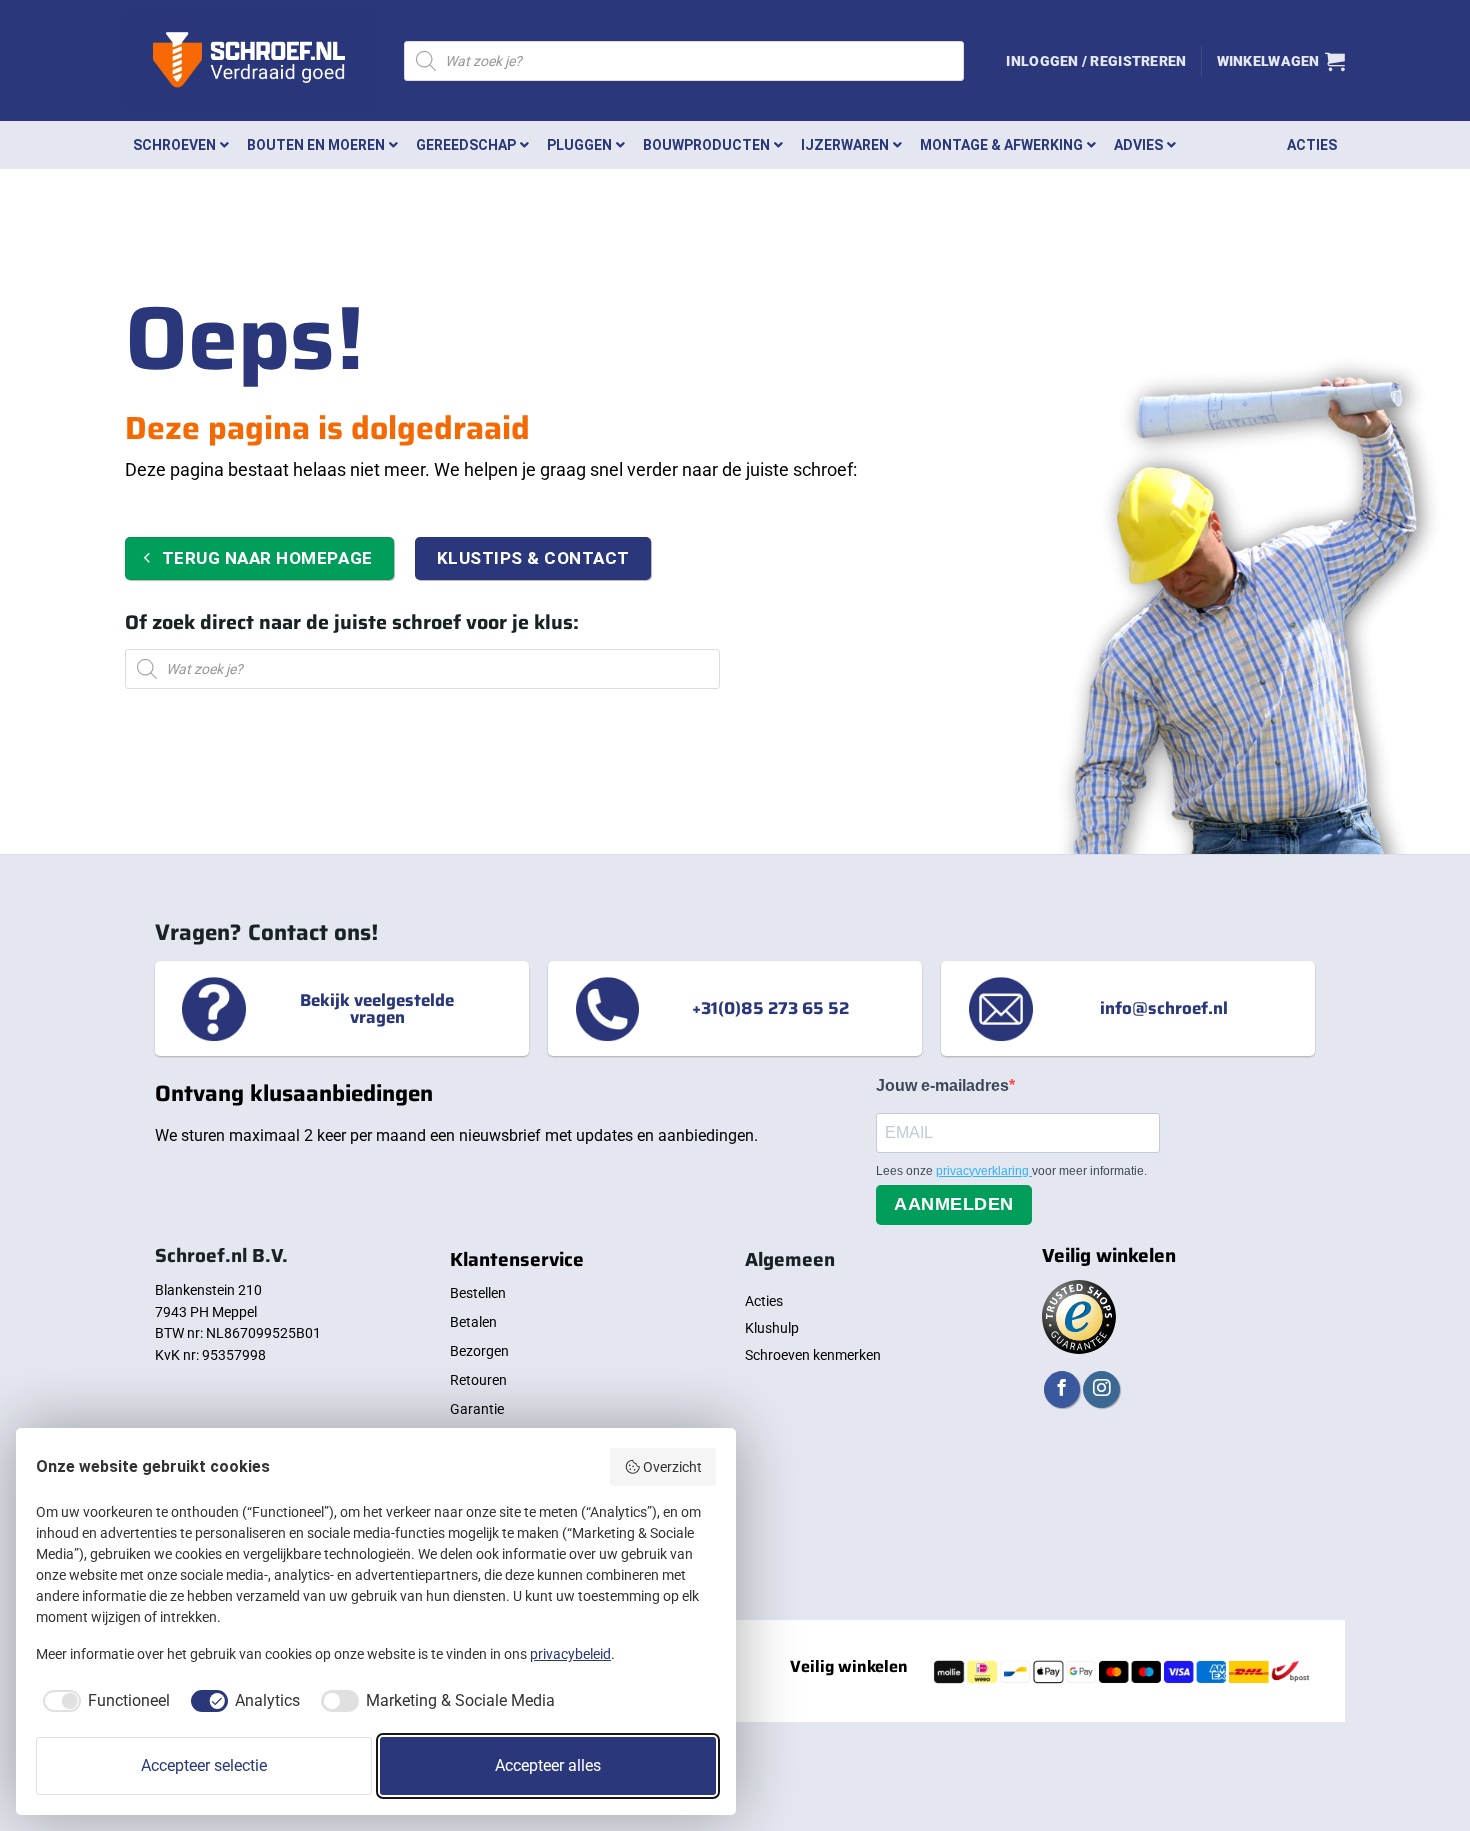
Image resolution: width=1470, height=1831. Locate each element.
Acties (764, 1301)
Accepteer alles (548, 1765)
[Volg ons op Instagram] (1101, 1389)
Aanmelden (954, 1204)
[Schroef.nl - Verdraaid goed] (249, 61)
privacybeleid (570, 1654)
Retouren (478, 1380)
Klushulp (772, 1328)
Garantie (477, 1409)
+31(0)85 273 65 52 (770, 1008)
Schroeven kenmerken (813, 1355)
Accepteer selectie (204, 1765)
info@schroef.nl (1164, 1008)
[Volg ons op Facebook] (1062, 1389)
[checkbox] (103, 1701)
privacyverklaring (984, 1171)
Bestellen (478, 1293)
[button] (1096, 61)
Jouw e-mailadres (942, 1085)
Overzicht (672, 1467)
